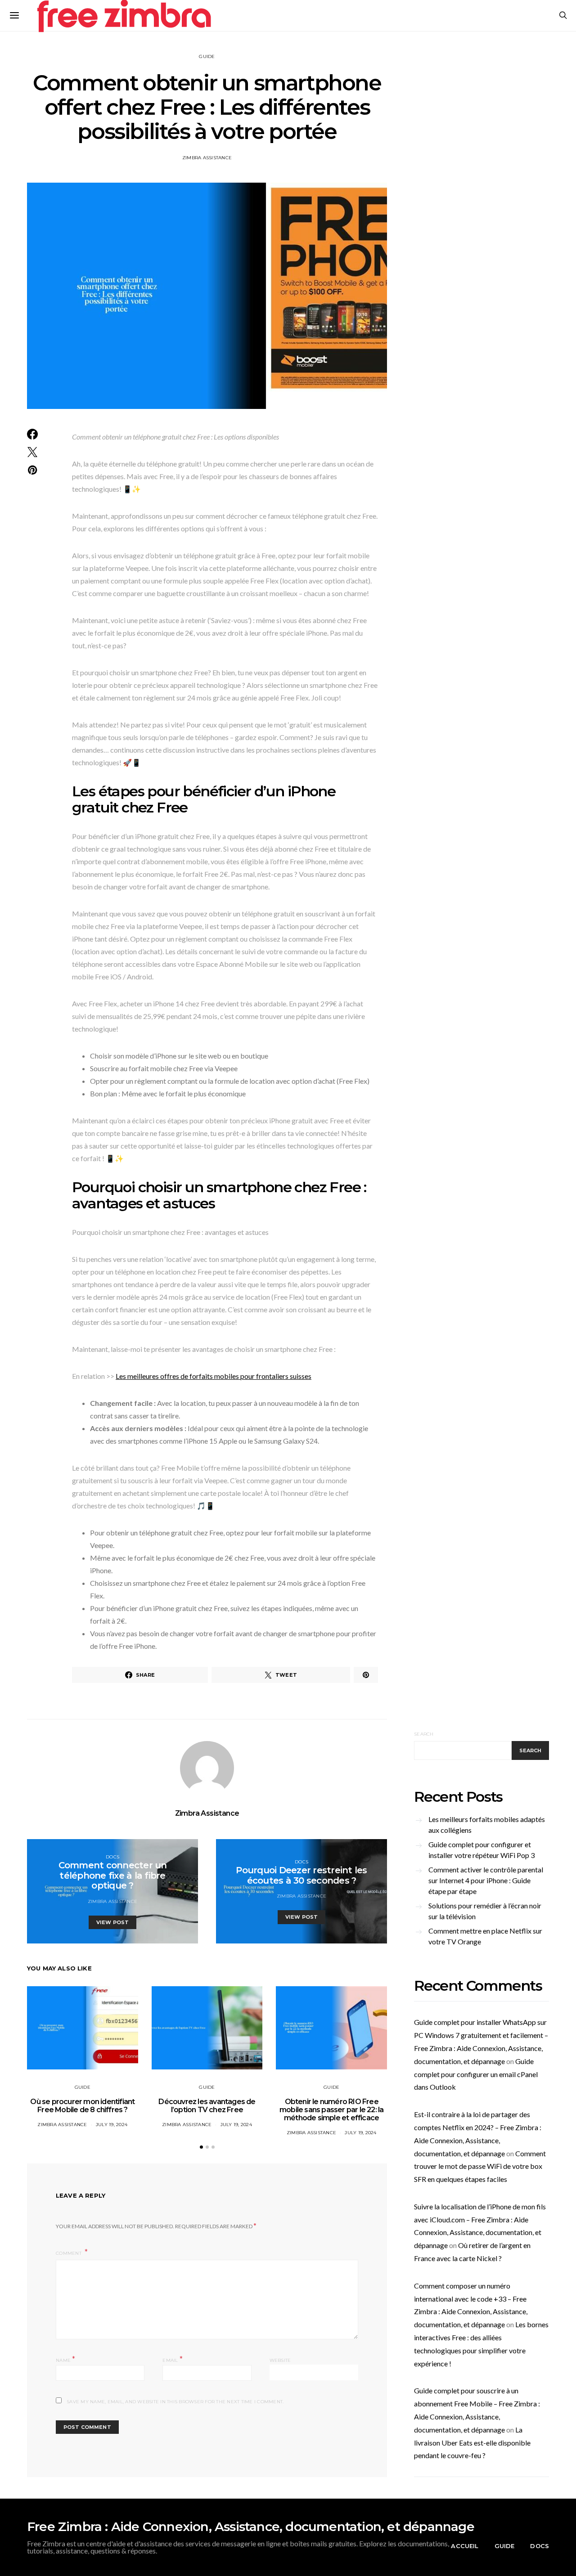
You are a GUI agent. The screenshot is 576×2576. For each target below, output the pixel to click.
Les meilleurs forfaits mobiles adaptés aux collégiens (487, 1824)
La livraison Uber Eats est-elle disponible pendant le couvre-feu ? (472, 2443)
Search (424, 1734)
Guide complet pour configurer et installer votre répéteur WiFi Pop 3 (481, 1850)
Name (66, 2359)
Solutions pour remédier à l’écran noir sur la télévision (485, 1911)
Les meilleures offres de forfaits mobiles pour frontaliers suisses (214, 1376)
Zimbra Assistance (207, 158)
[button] (201, 2147)
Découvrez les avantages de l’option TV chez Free (207, 2106)
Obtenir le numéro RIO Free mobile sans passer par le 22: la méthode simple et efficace (331, 2110)
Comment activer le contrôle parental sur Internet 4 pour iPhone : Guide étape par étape (486, 1880)
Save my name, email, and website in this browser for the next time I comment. (175, 2402)
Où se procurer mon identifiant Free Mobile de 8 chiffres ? (82, 2106)
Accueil (465, 2546)
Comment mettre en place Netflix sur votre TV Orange (485, 1936)
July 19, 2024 (112, 2125)
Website (280, 2360)
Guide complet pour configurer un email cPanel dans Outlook (476, 2074)
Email (173, 2359)
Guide (207, 56)
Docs (112, 1857)
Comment (69, 2253)
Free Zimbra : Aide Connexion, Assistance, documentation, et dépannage (251, 2527)
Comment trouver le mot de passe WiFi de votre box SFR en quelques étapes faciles (480, 2166)
